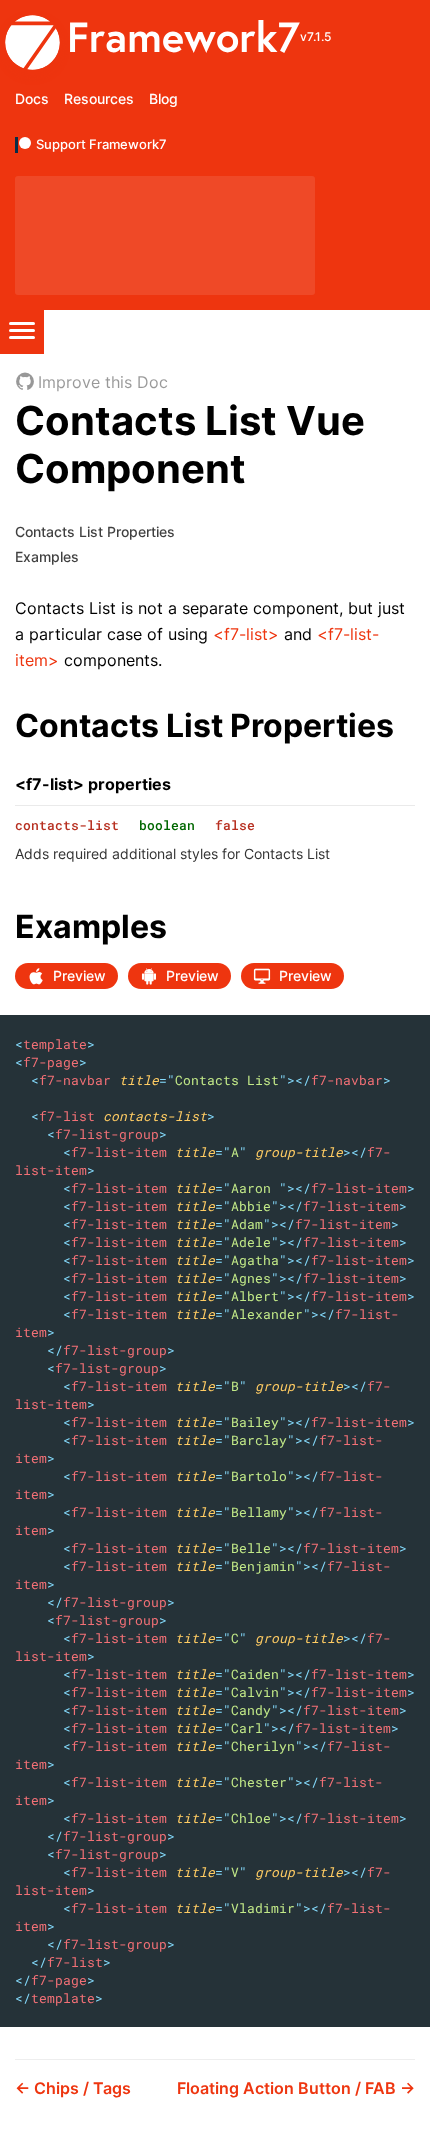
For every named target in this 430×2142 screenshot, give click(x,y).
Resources (99, 98)
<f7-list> (246, 634)
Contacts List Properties (95, 531)
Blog (163, 98)
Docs (32, 98)
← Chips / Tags (73, 2088)
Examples (47, 556)
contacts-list (67, 825)
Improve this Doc (103, 382)
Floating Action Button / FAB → (296, 2088)
